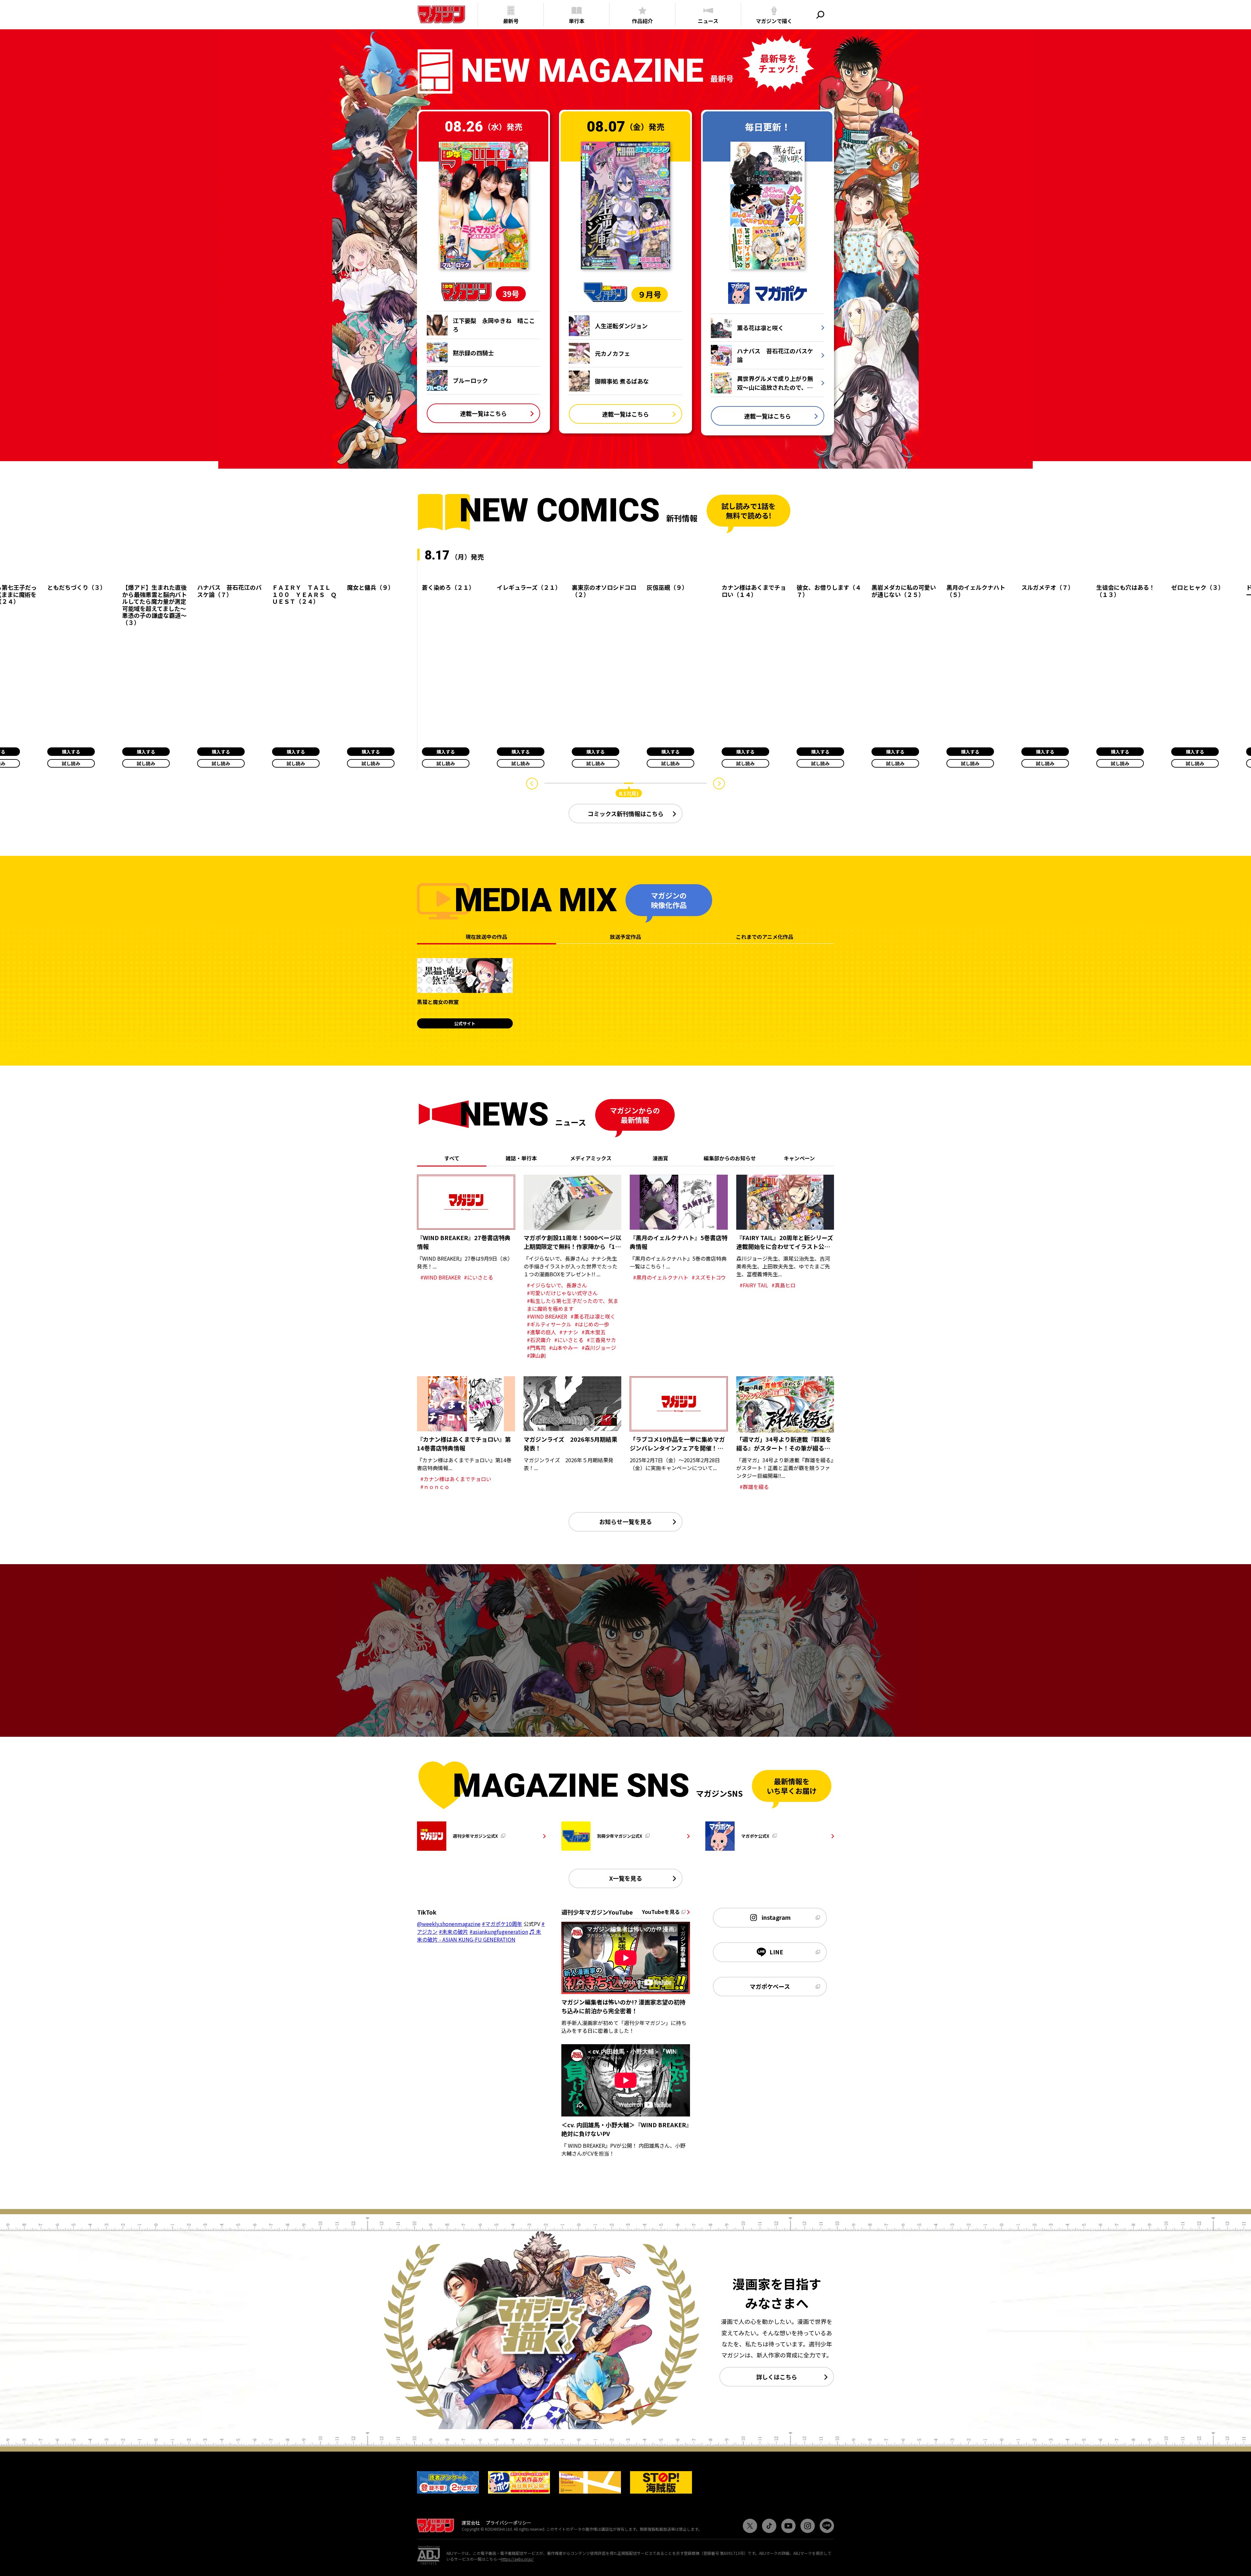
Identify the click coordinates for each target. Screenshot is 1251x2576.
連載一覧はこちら (483, 413)
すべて (452, 1158)
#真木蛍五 (594, 1332)
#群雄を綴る (754, 1487)
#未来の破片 (453, 1932)
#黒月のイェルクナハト (661, 1277)
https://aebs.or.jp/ (517, 2559)
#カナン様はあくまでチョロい (456, 1479)
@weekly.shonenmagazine (449, 1924)
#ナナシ (569, 1332)
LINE (776, 1952)
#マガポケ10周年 (502, 1924)
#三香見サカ (601, 1340)
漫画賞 (660, 1158)
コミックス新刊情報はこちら (626, 814)
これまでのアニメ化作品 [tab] (765, 937)
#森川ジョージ (599, 1348)
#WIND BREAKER (440, 1277)
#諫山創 (536, 1355)
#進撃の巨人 (541, 1332)
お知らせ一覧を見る (625, 1522)
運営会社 (471, 2523)
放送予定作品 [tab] (625, 937)
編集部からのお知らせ (730, 1158)
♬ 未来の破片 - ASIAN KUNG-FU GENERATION (479, 1935)
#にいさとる (479, 1277)
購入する (71, 752)
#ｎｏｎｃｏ (435, 1487)
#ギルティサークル (549, 1324)
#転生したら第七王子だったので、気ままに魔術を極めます (573, 1305)
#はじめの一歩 (592, 1324)
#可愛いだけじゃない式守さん (562, 1293)
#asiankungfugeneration (499, 1932)
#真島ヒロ (784, 1285)
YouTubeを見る (662, 1912)
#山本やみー (564, 1348)
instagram (776, 1917)
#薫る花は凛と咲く (593, 1316)
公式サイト (465, 1023)
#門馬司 (536, 1348)
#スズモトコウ (709, 1277)
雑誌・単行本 (521, 1158)
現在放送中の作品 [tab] (486, 937)
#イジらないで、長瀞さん (557, 1285)
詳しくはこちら (777, 2377)
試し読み (71, 763)
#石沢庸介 (539, 1340)
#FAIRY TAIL (754, 1285)
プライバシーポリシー (509, 2523)
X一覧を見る (626, 1878)
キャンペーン (799, 1158)
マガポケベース (770, 1986)
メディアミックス (591, 1158)
